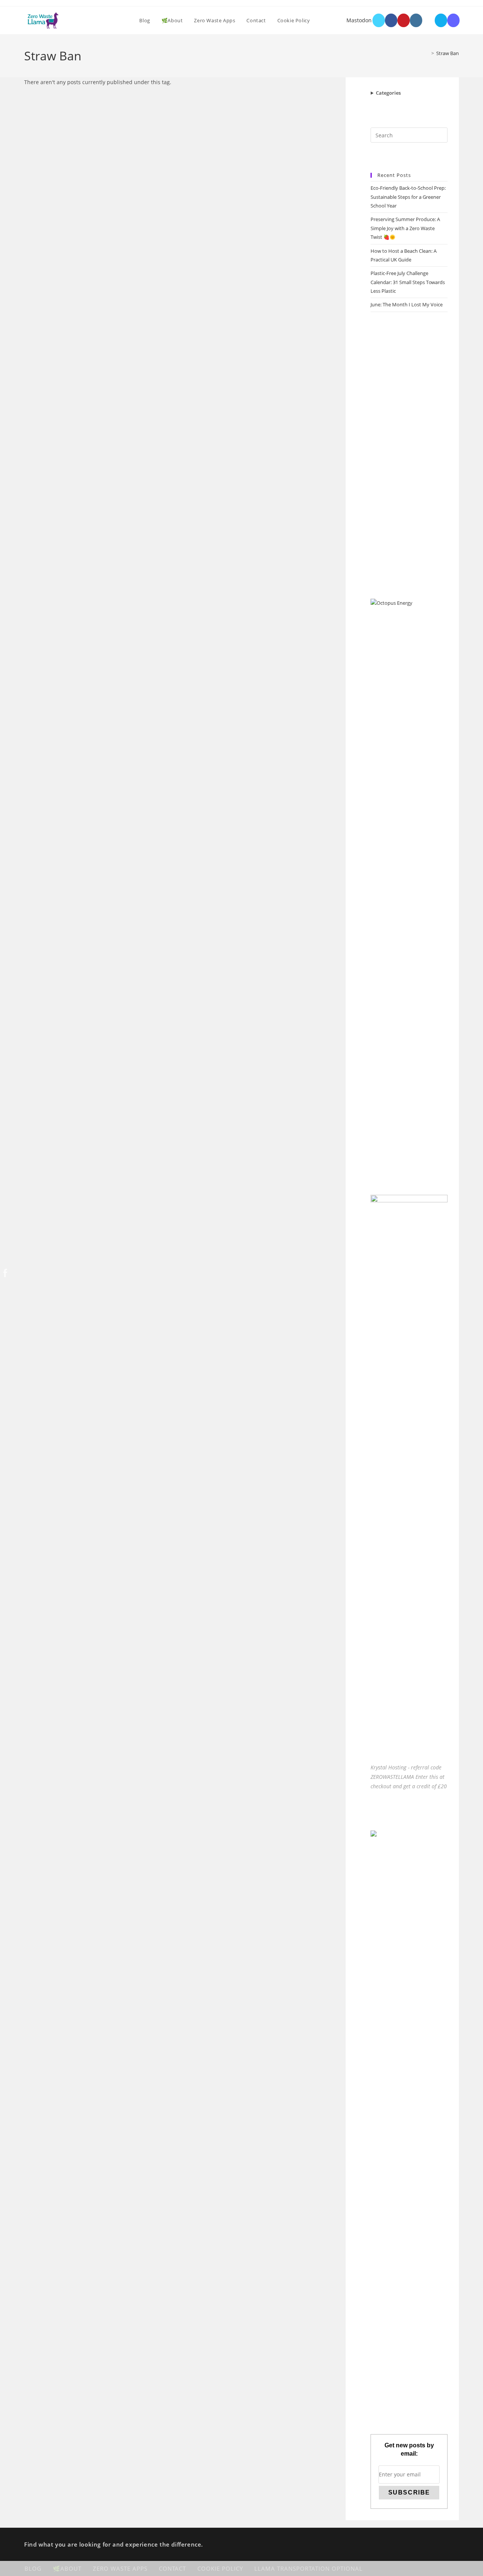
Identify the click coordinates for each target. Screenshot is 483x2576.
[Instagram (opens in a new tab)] (416, 20)
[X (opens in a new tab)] (379, 20)
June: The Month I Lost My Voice (407, 304)
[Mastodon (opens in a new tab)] (453, 20)
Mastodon (359, 20)
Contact (172, 2568)
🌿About (67, 2568)
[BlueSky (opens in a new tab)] (428, 20)
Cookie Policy (220, 2568)
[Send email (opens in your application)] (441, 20)
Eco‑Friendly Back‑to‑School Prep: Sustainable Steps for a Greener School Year (408, 197)
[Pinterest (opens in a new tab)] (404, 20)
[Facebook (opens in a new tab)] (391, 20)
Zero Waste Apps (120, 2568)
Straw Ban (448, 53)
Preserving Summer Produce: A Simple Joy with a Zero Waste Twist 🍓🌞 (405, 228)
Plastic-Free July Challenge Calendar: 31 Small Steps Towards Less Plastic (408, 282)
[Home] (427, 53)
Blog (33, 2568)
